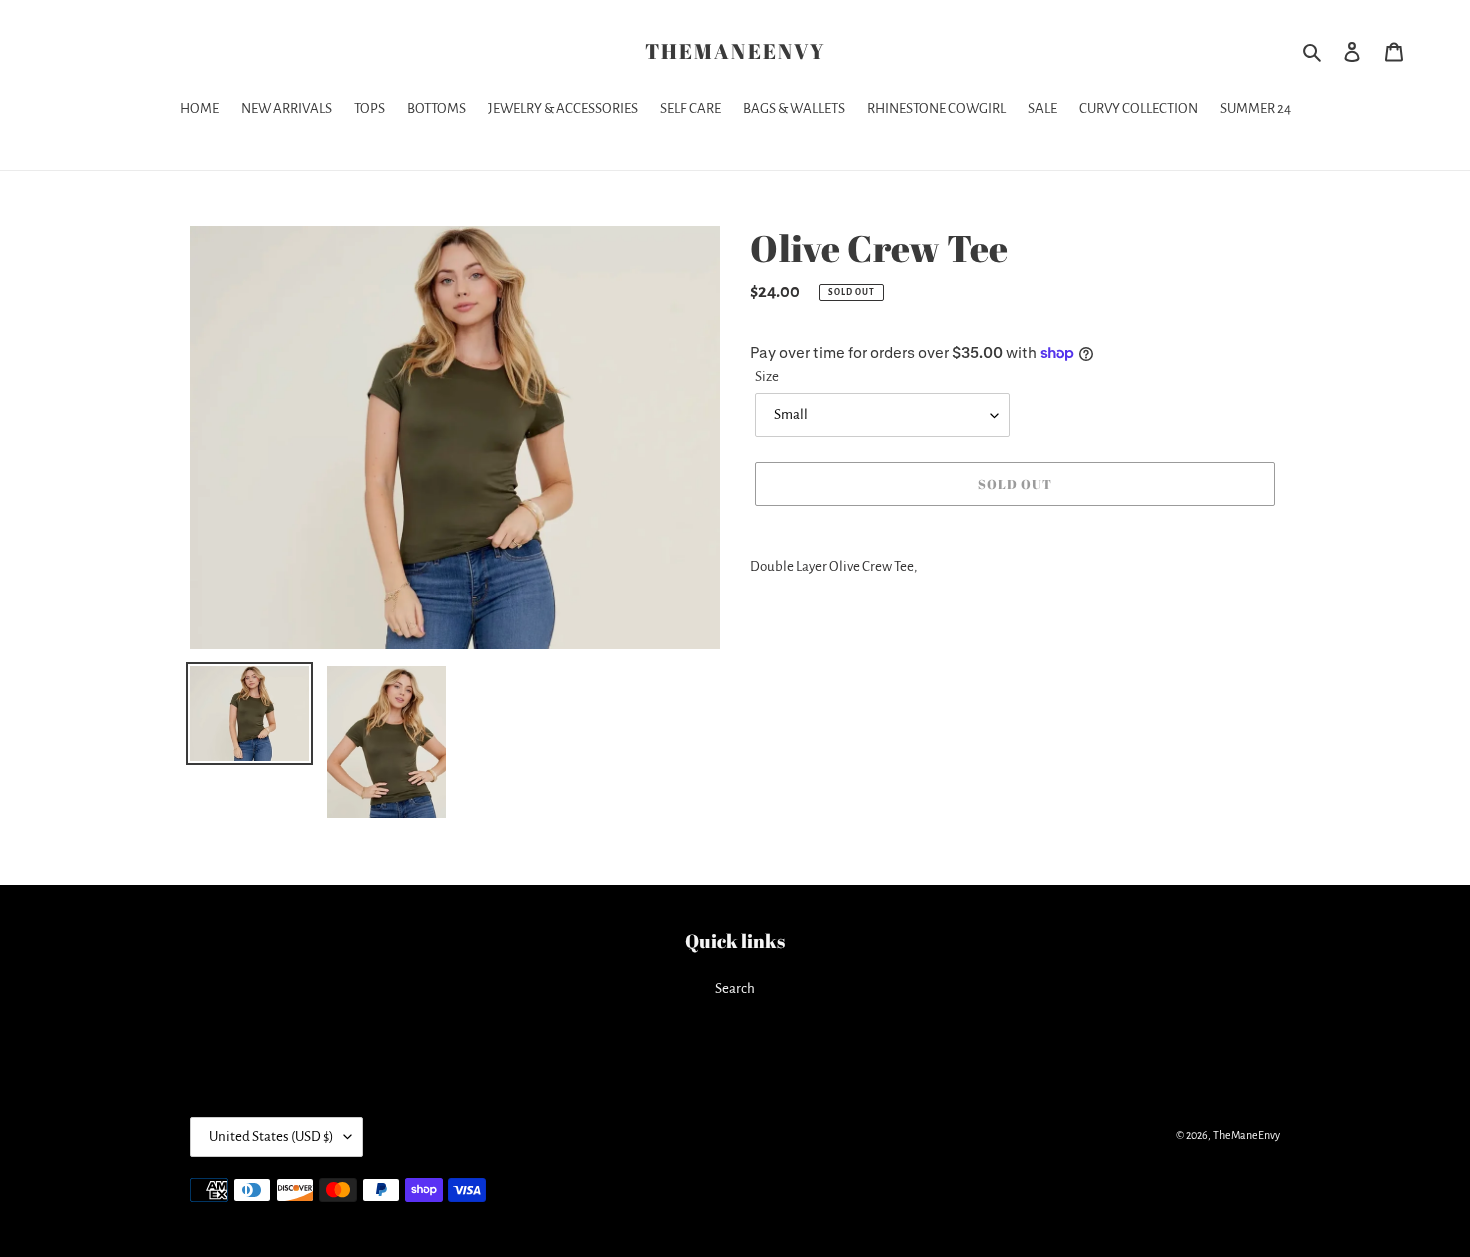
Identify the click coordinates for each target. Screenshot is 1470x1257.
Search (735, 988)
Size (767, 376)
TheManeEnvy (735, 51)
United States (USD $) (271, 1136)
